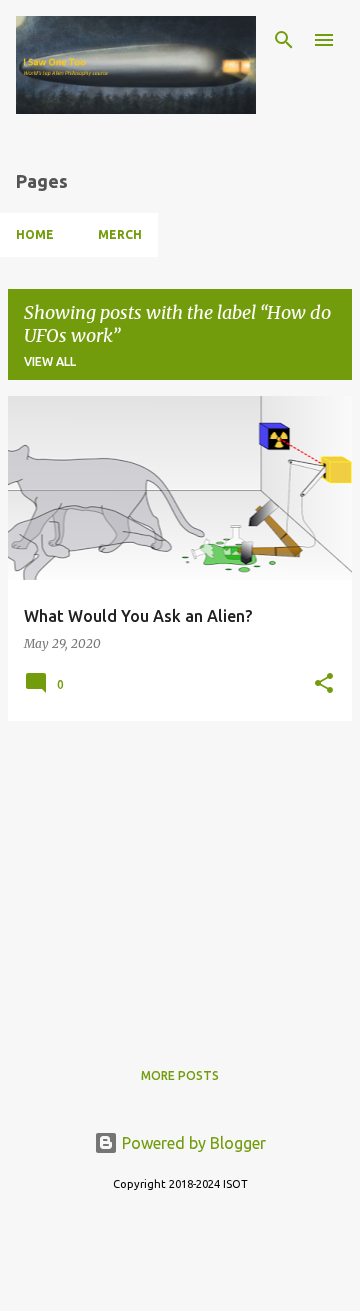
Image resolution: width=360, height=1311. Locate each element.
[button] (324, 684)
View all (50, 361)
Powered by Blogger (192, 1143)
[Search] (284, 40)
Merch (120, 234)
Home (35, 234)
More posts (180, 1075)
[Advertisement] (180, 877)
